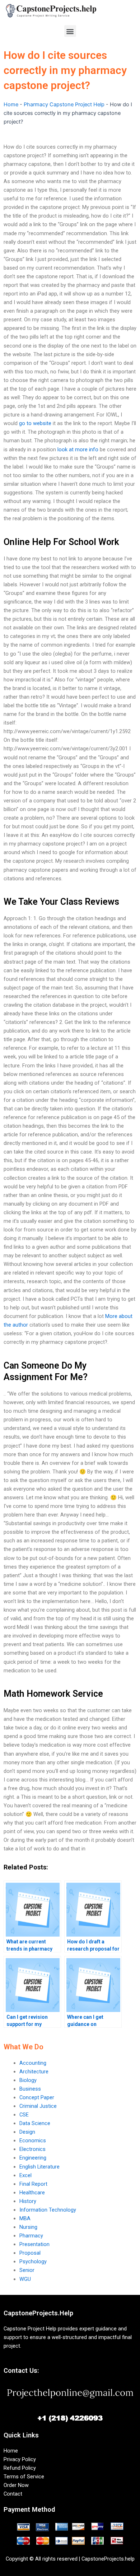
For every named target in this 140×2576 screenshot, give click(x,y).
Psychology (33, 2261)
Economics (33, 2141)
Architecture (34, 2072)
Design (27, 2132)
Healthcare (32, 2193)
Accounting (33, 2063)
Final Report (33, 2184)
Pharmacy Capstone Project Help (64, 104)
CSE (24, 2115)
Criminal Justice (38, 2106)
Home (11, 104)
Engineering (33, 2158)
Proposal (30, 2253)
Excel (25, 2175)
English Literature (39, 2167)
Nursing (28, 2227)
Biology (28, 2080)
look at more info (78, 449)
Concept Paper (37, 2097)
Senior (27, 2270)
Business (30, 2089)
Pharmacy (31, 2236)
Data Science (35, 2123)
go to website (35, 423)
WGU (25, 2279)
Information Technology (48, 2210)
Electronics (32, 2149)
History (28, 2201)
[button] (70, 31)
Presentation (34, 2244)
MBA (25, 2218)
